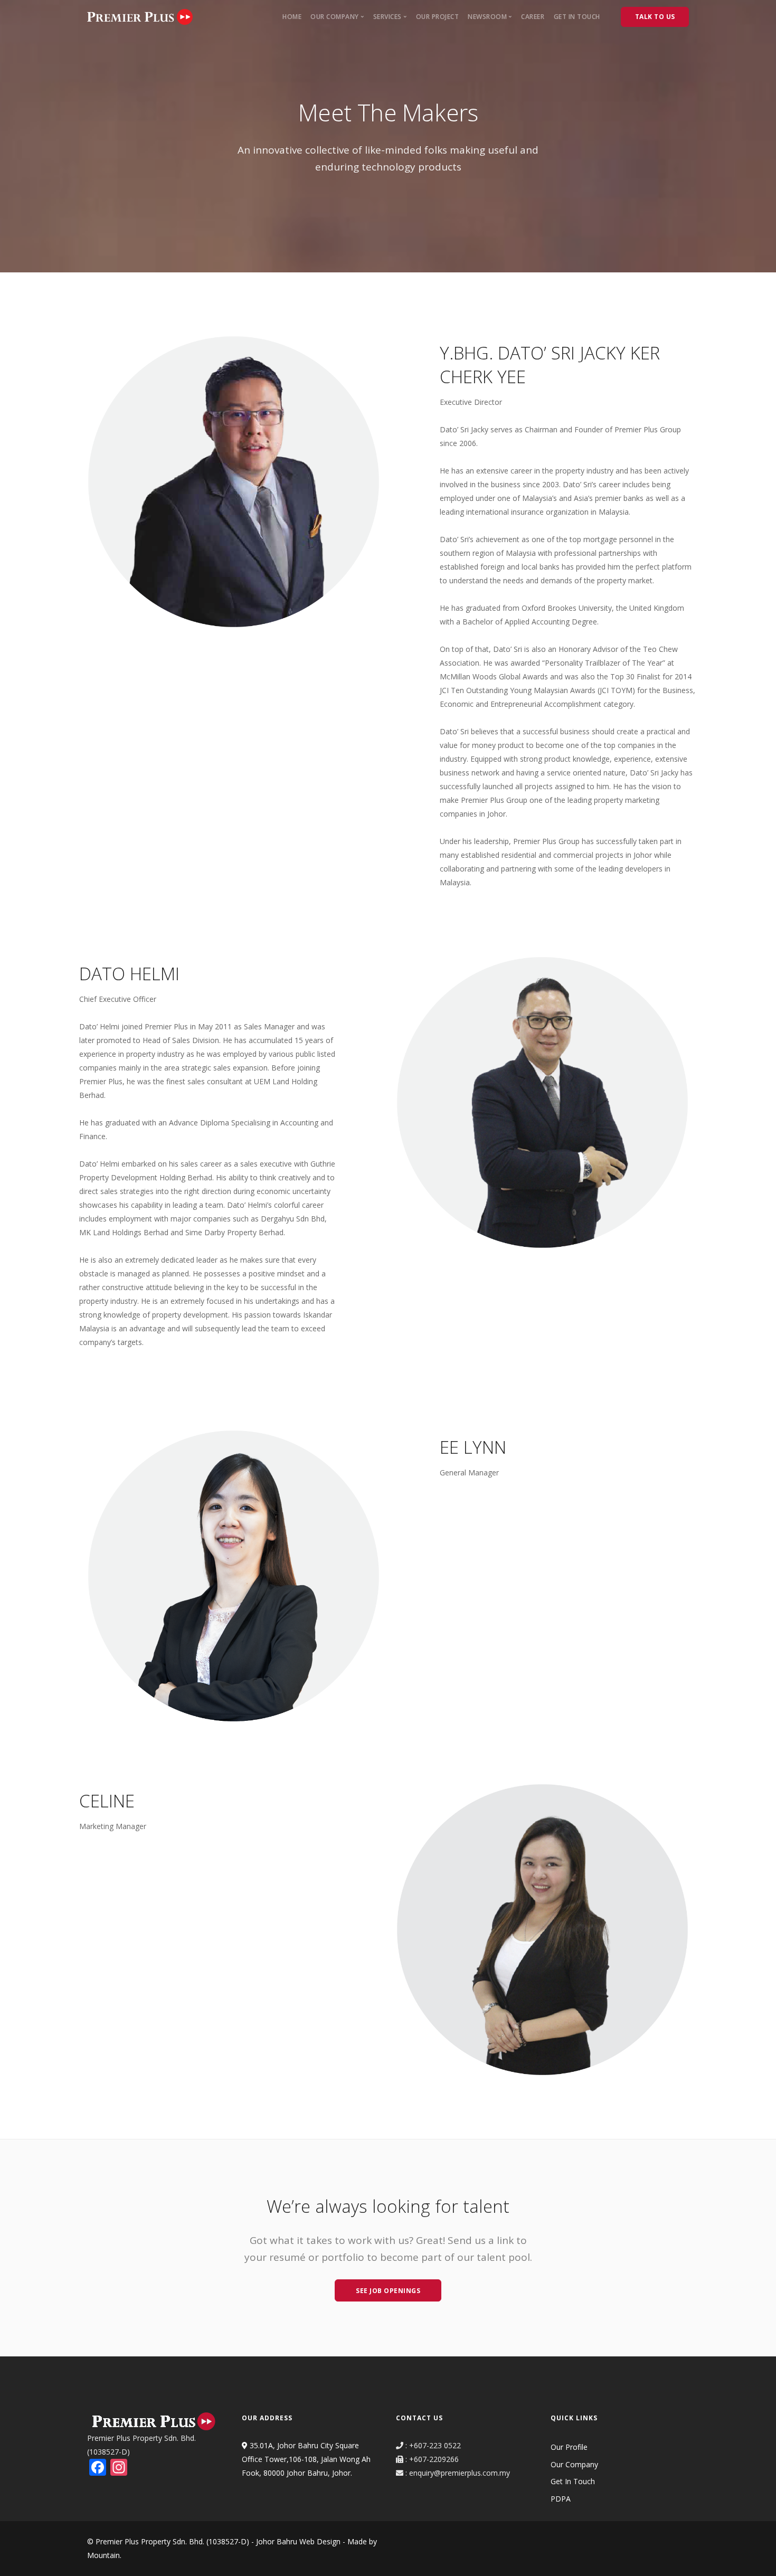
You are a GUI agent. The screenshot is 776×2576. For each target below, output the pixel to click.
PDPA (561, 2499)
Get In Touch (577, 17)
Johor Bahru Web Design (298, 2541)
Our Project (438, 17)
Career (533, 17)
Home (292, 17)
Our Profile (569, 2447)
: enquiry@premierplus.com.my (457, 2473)
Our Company (574, 2464)
